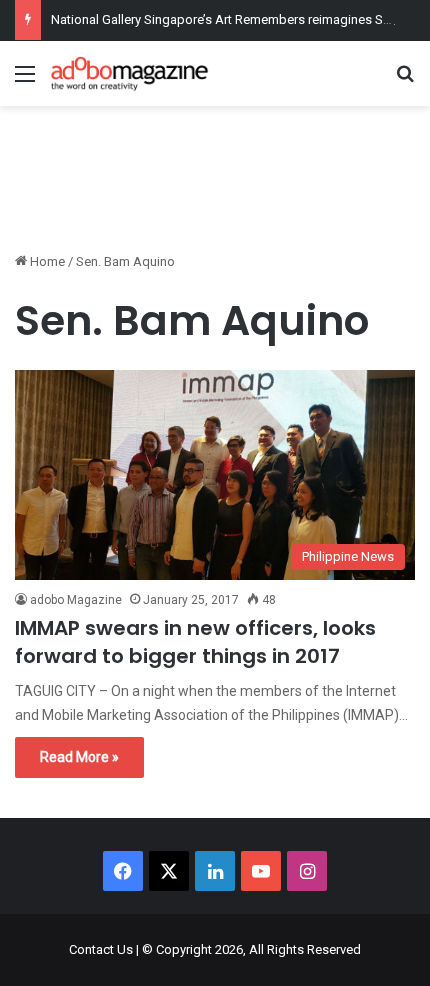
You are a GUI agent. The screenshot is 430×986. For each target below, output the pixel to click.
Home (46, 261)
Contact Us (101, 949)
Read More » (79, 757)
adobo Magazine (76, 600)
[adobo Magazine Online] (130, 73)
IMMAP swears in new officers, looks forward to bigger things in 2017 (195, 642)
